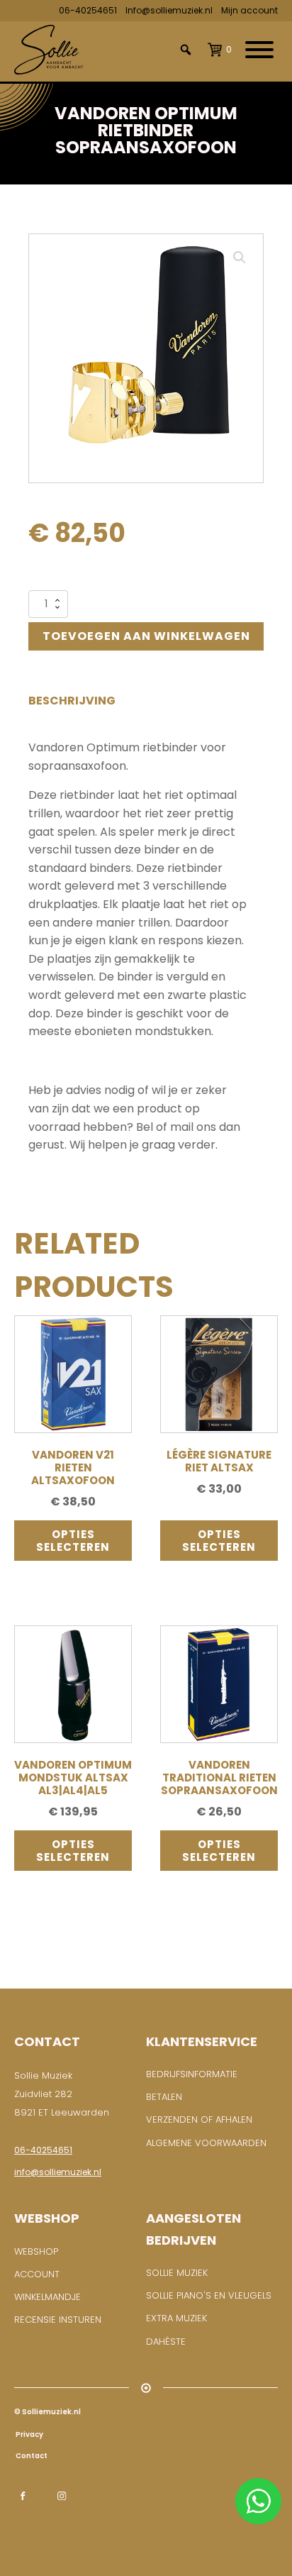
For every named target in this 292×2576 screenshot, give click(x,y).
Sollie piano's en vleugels (209, 2295)
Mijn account (249, 10)
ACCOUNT (37, 2274)
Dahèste (166, 2342)
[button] (240, 258)
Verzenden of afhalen (199, 2119)
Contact (31, 2456)
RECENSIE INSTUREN (58, 2320)
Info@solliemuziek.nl (169, 10)
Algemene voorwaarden (206, 2143)
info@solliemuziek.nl (58, 2172)
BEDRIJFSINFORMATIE (192, 2074)
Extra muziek (176, 2318)
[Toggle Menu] (259, 50)
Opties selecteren (73, 1540)
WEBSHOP (36, 2251)
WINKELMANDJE (47, 2297)
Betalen (164, 2097)
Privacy (29, 2434)
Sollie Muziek (177, 2273)
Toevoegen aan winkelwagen (146, 636)
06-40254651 (88, 10)
